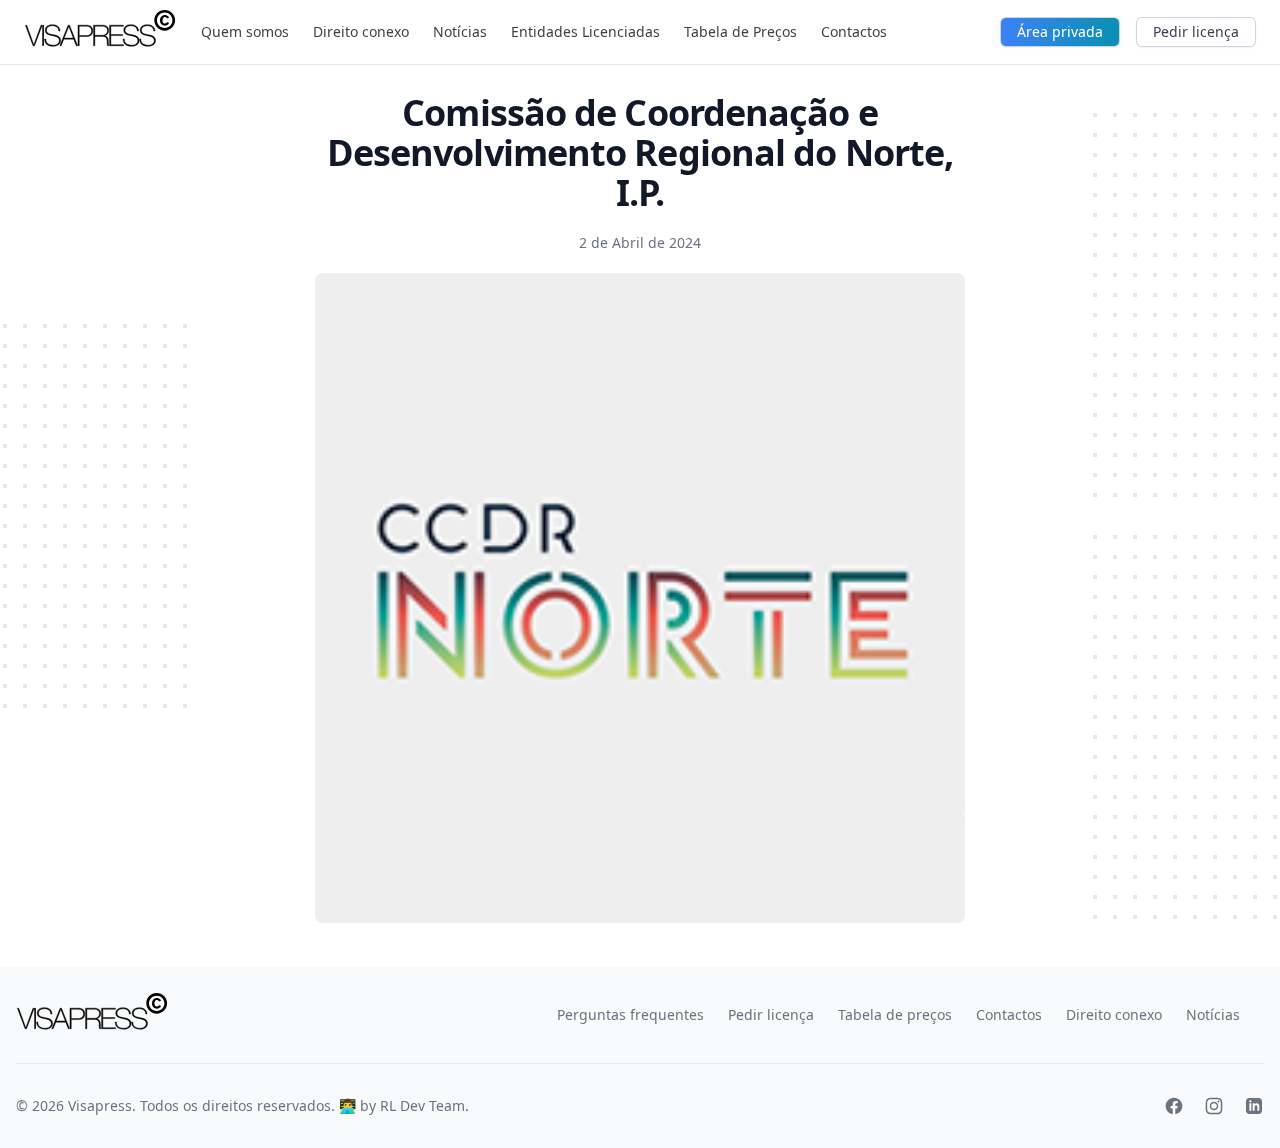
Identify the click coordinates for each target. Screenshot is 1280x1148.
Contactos (854, 31)
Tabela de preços (895, 1014)
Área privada (1060, 31)
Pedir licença (1196, 31)
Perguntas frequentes (630, 1014)
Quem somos (245, 31)
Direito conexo (361, 31)
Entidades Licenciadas (585, 31)
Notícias (460, 31)
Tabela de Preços (740, 31)
